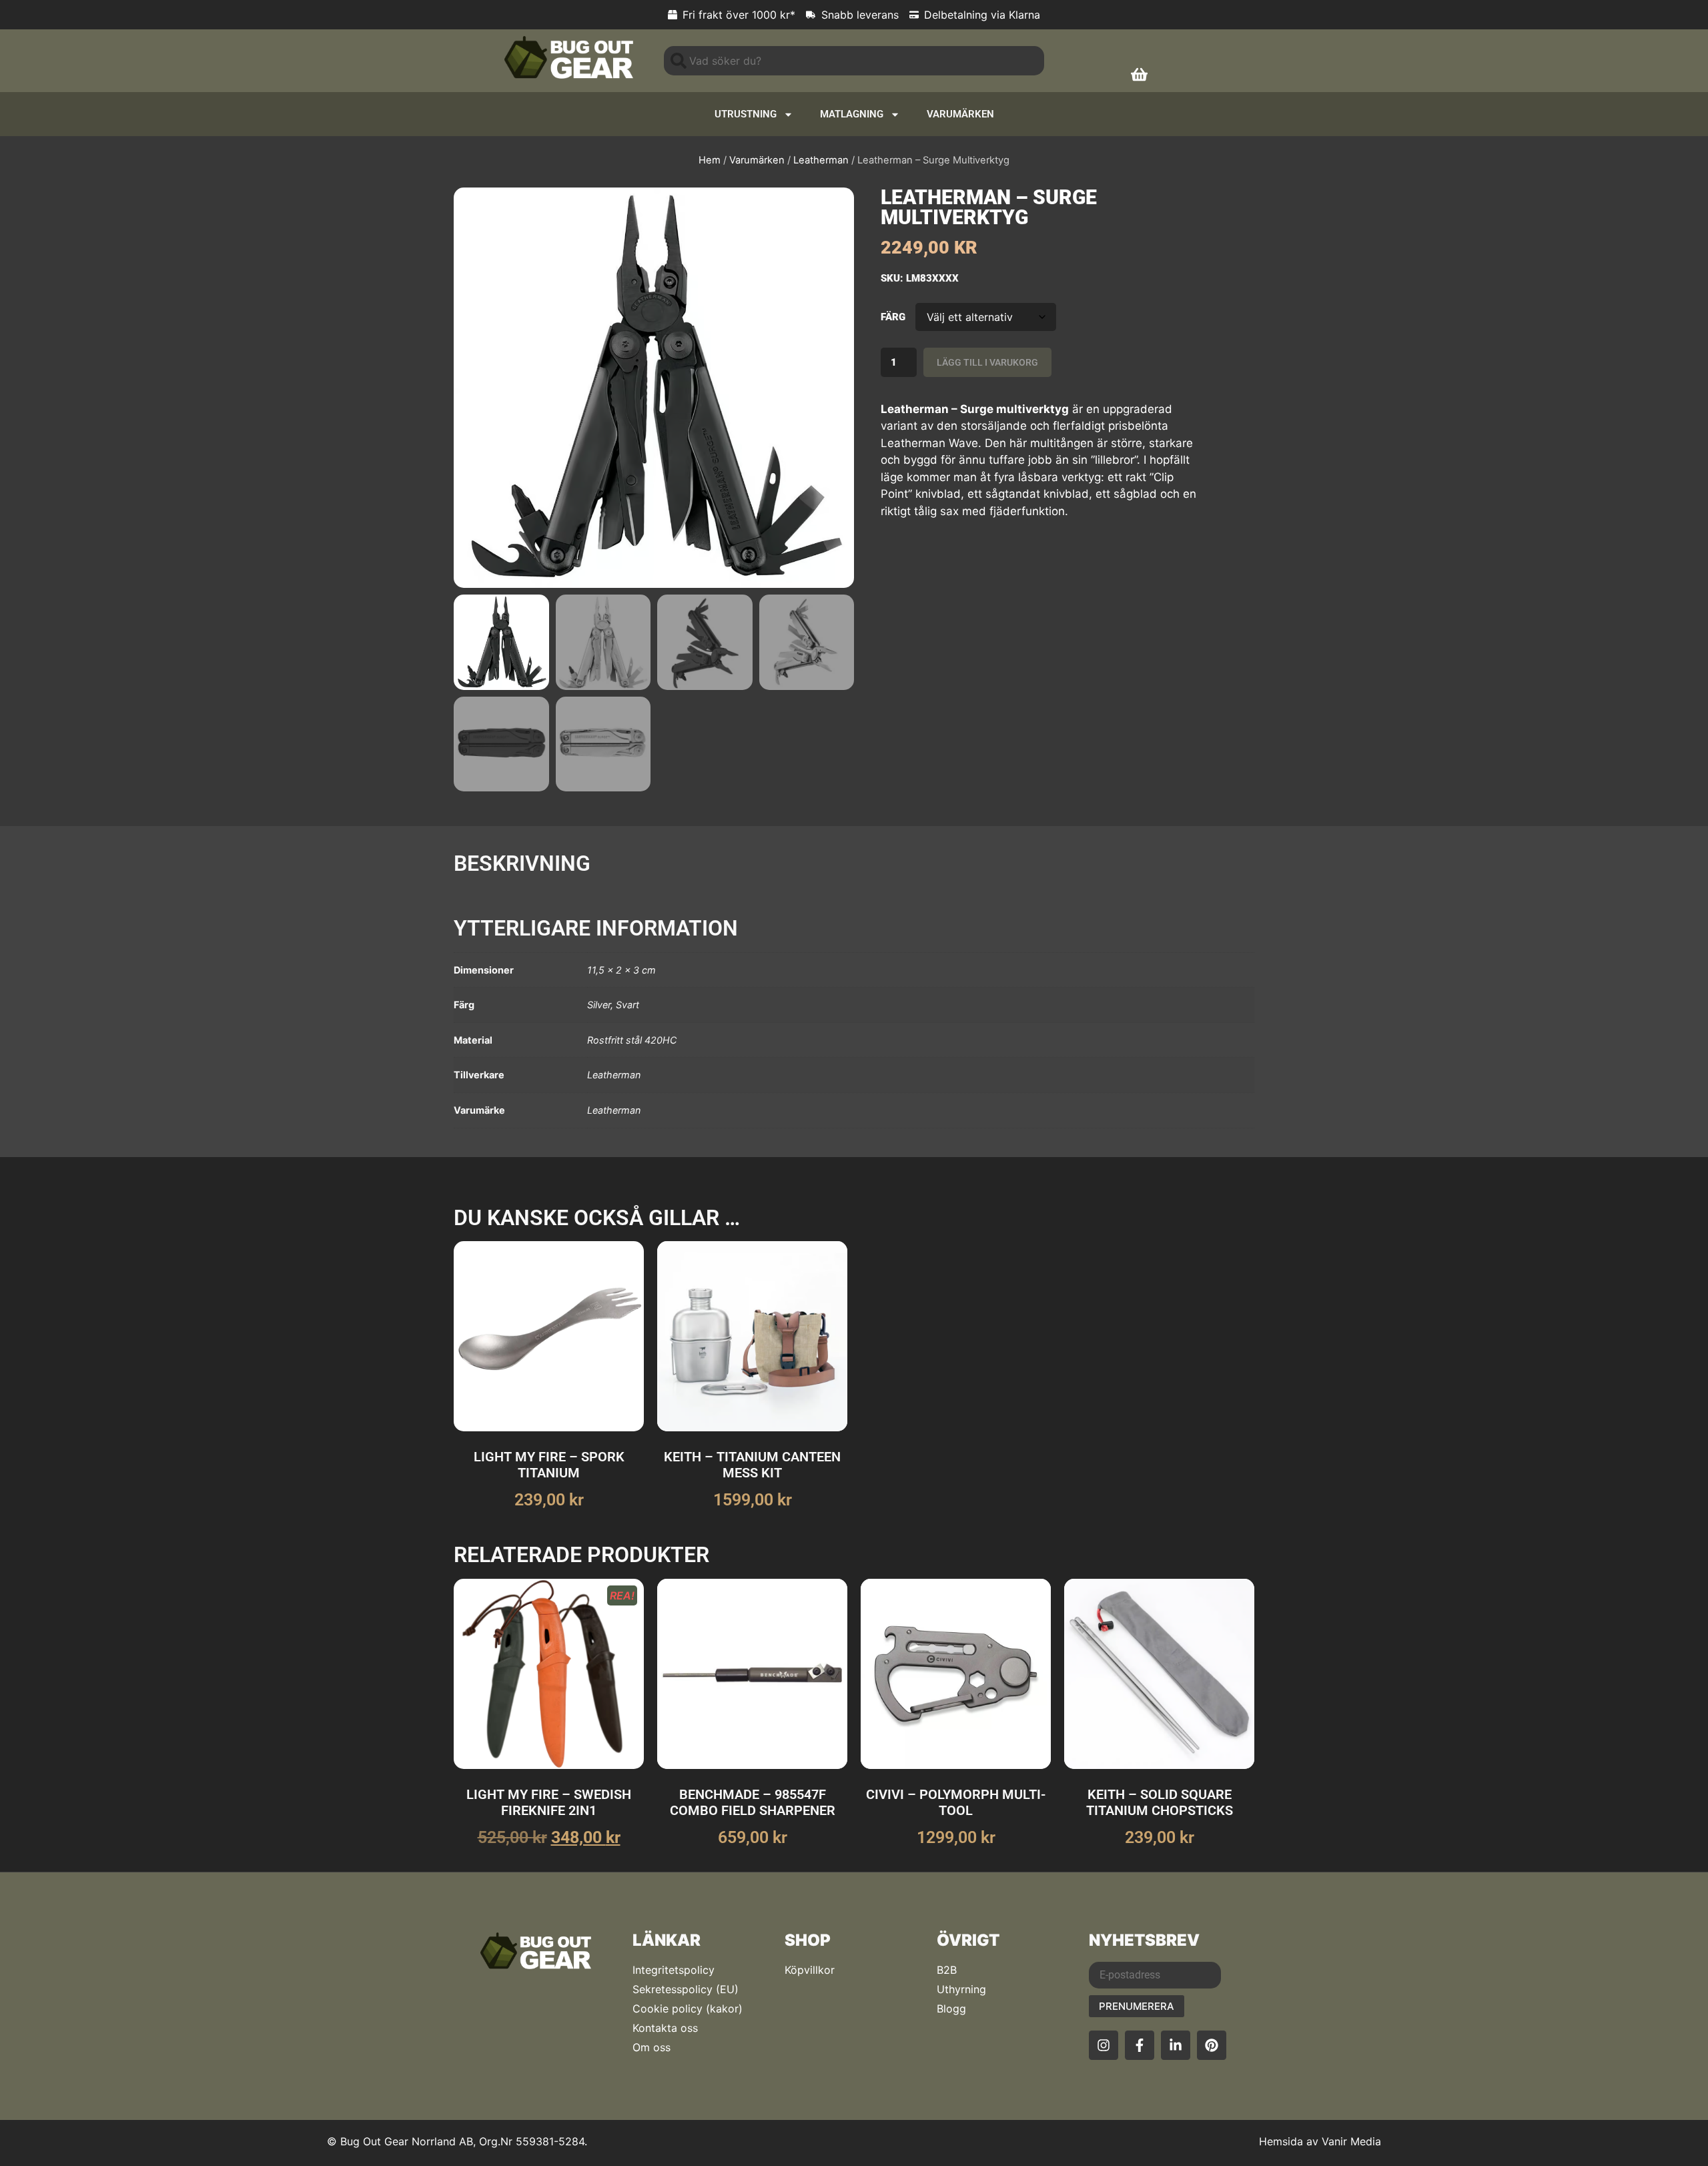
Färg (893, 317)
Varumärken (960, 114)
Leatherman (821, 160)
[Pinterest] (1212, 2045)
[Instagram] (1104, 2045)
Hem (710, 160)
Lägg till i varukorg (987, 362)
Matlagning (852, 114)
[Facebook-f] (1140, 2045)
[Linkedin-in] (1176, 2045)
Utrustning (746, 114)
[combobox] (854, 61)
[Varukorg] (1139, 74)
